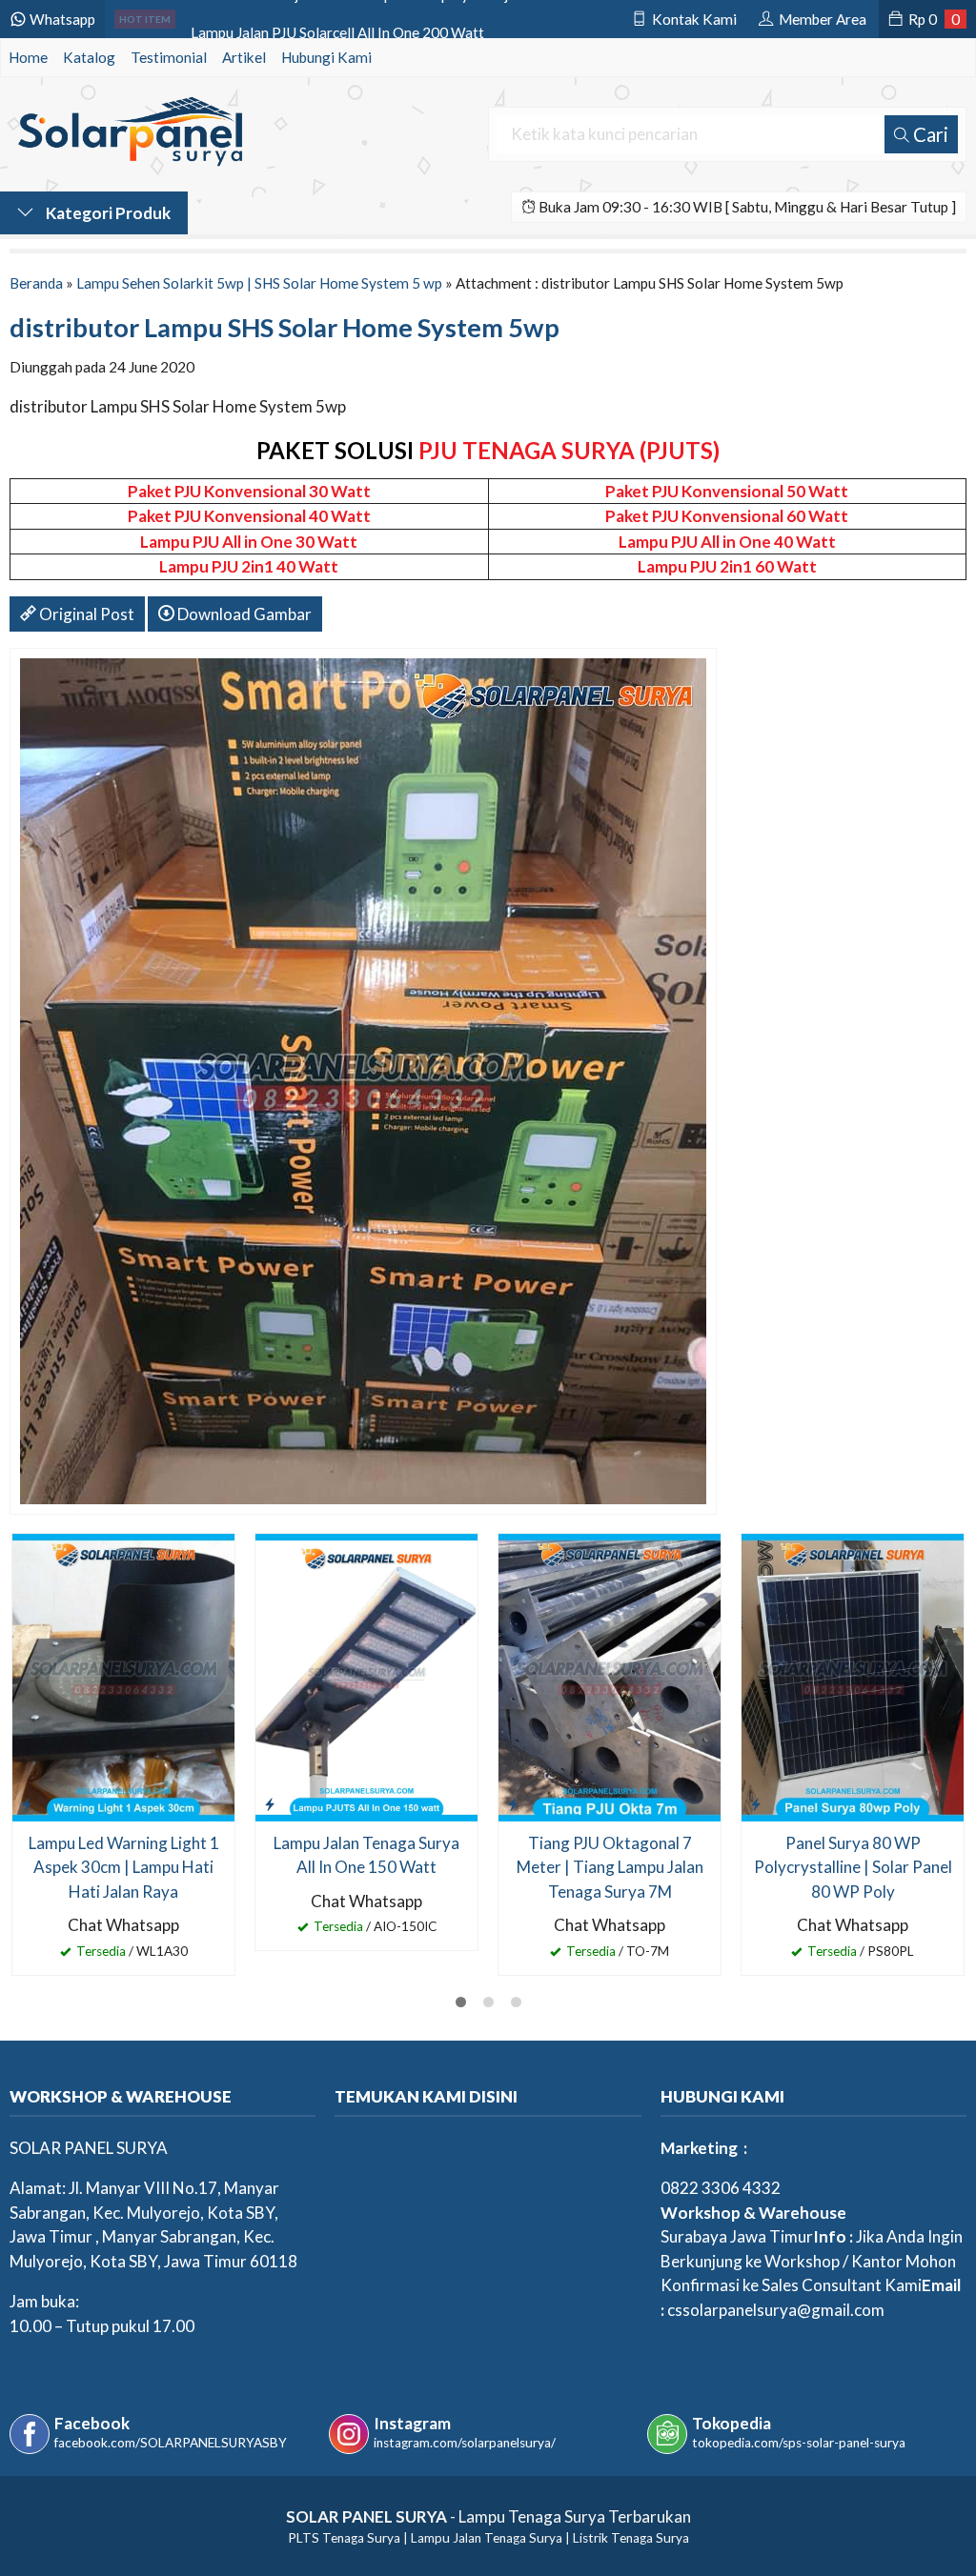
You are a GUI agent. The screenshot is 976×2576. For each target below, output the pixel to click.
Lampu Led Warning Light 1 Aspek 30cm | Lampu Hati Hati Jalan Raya (124, 1867)
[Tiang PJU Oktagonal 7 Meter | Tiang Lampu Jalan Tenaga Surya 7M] (610, 1675)
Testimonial (169, 57)
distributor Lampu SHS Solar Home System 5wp (285, 327)
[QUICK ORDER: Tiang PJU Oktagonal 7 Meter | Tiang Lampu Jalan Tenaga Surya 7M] (513, 1803)
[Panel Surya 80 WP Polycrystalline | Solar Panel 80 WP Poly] (853, 1675)
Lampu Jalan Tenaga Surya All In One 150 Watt (366, 1855)
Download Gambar (243, 614)
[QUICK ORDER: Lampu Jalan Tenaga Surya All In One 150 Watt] (270, 1803)
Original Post (85, 614)
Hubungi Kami (326, 57)
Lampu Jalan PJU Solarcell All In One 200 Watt (337, 19)
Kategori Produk (107, 213)
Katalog (89, 57)
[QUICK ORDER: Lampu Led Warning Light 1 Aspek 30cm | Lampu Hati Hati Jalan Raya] (27, 1803)
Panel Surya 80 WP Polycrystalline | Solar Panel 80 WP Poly (853, 1867)
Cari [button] (929, 134)
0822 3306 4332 (721, 2188)
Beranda (36, 283)
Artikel (244, 57)
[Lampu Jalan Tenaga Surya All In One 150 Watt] (366, 1675)
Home (28, 57)
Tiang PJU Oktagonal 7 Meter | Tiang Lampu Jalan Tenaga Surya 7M (610, 1867)
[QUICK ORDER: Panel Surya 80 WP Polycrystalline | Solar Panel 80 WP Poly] (756, 1803)
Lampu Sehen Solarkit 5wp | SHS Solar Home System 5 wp (259, 283)
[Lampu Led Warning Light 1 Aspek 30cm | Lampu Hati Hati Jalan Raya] (123, 1675)
